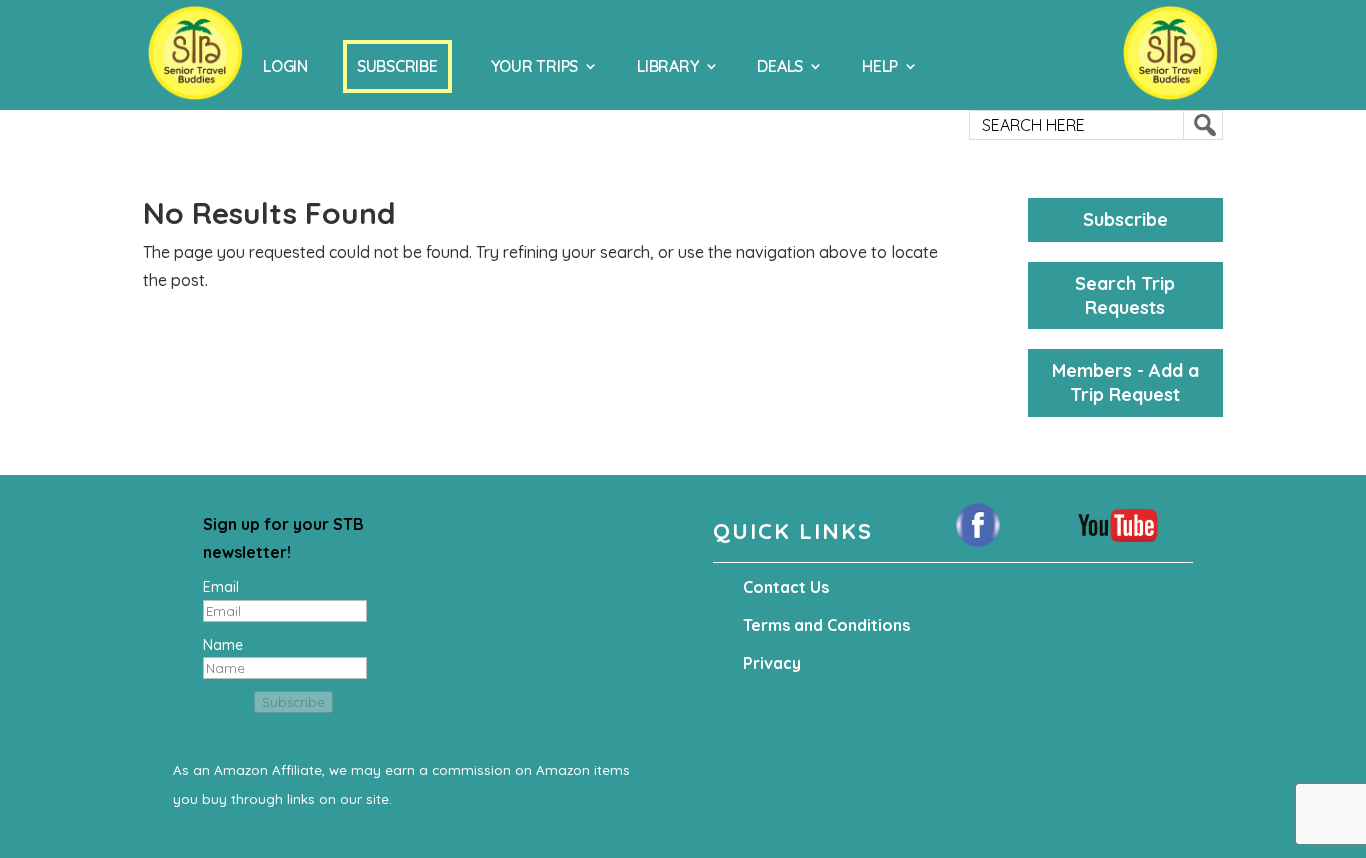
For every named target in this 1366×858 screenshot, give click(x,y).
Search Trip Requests (1125, 295)
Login (285, 66)
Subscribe (397, 66)
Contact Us (786, 587)
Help (880, 66)
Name (223, 645)
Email (221, 587)
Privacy (772, 663)
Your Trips (535, 66)
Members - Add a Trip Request (1125, 382)
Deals (780, 66)
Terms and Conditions (826, 625)
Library (667, 66)
